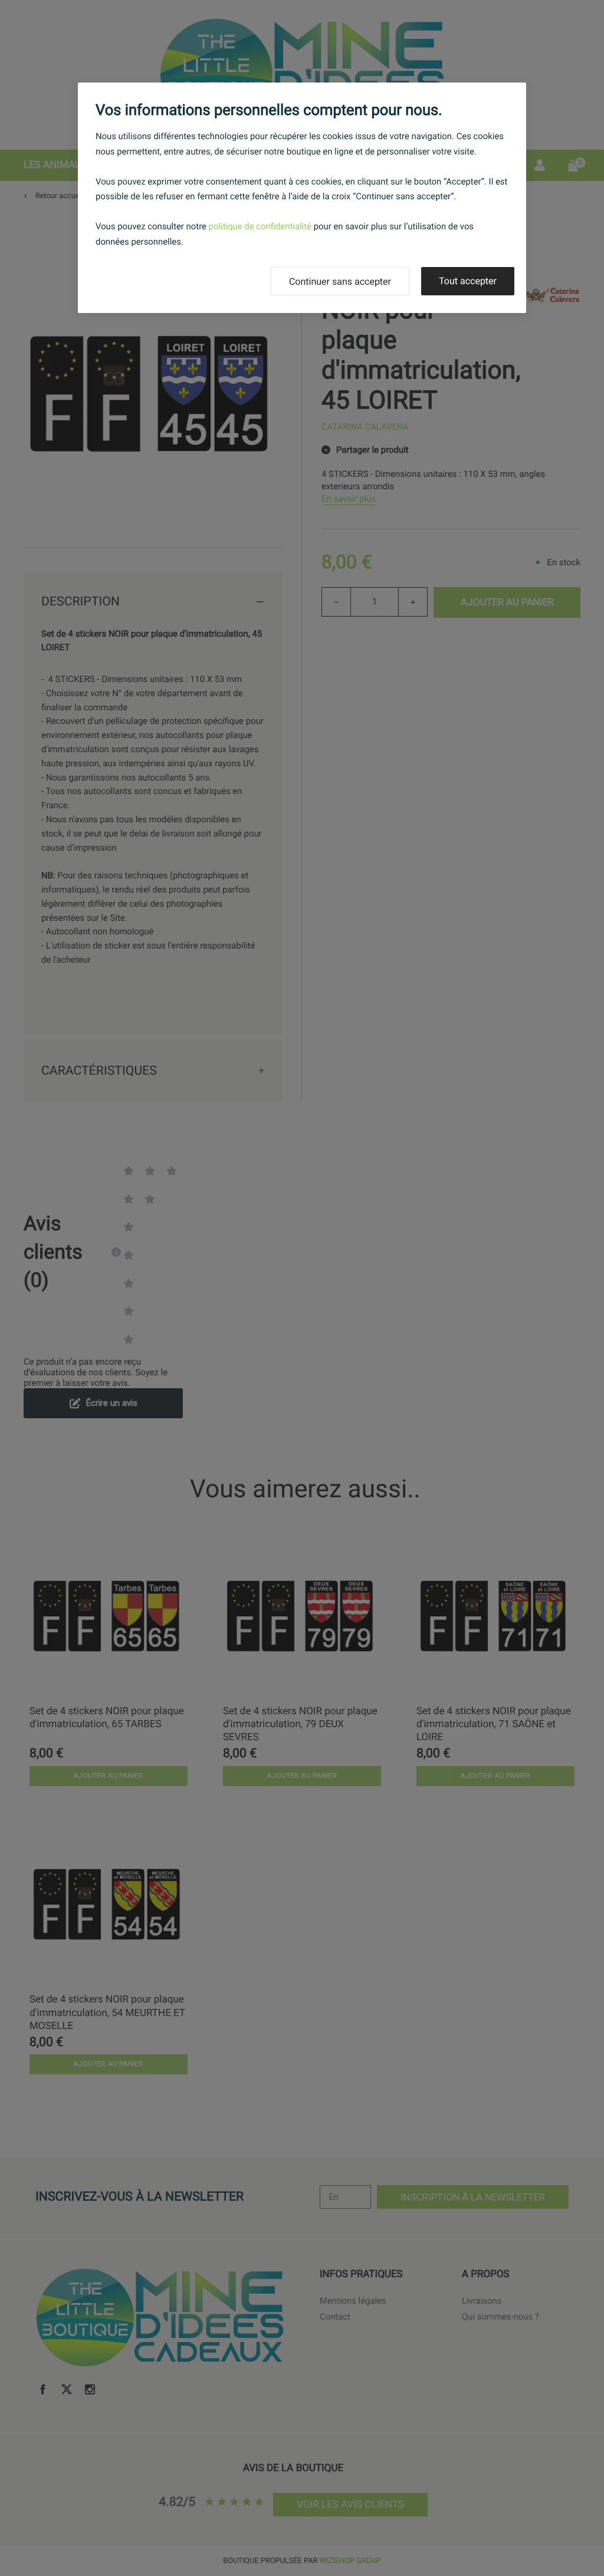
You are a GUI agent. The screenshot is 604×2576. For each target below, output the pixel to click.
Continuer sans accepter (340, 281)
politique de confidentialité (260, 226)
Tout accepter (468, 281)
